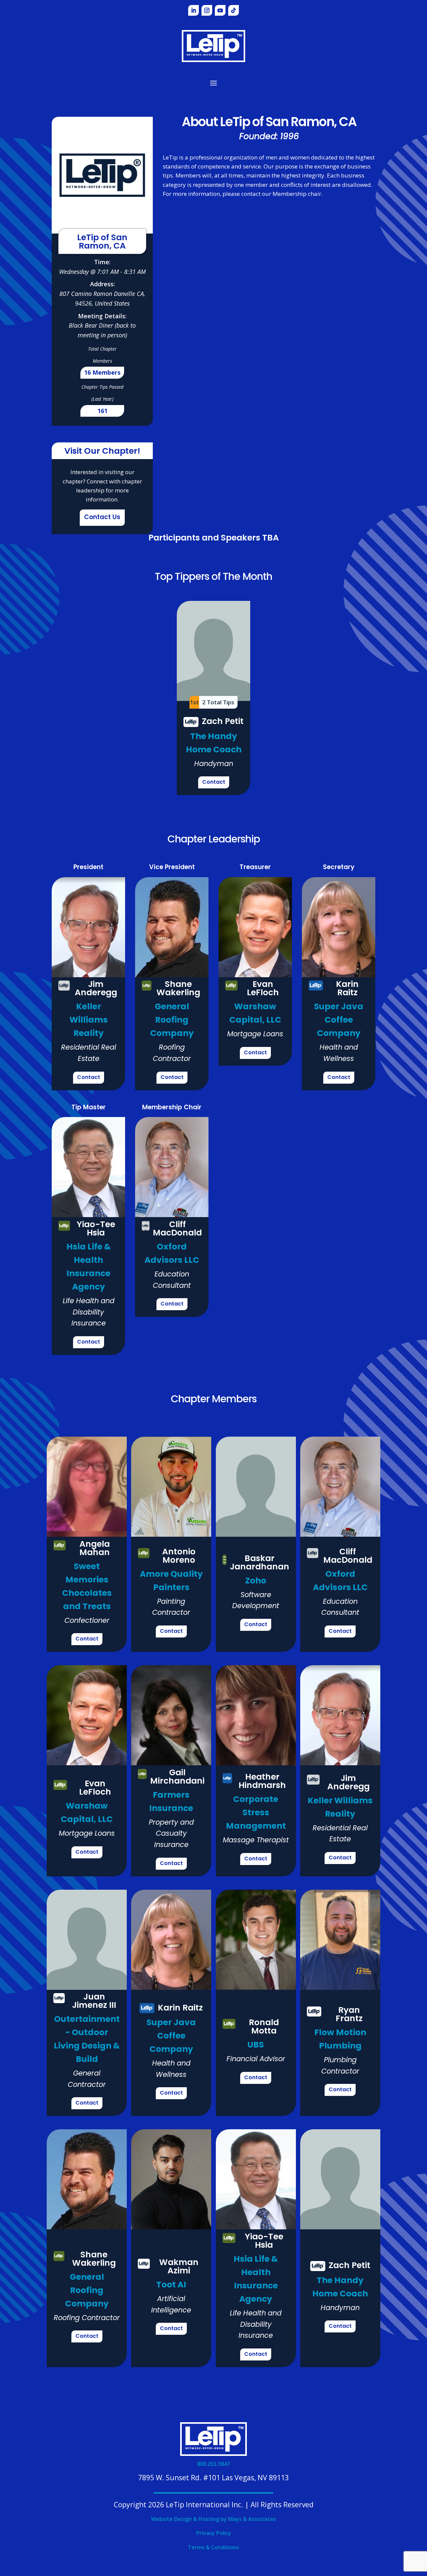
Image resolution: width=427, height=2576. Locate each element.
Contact (214, 782)
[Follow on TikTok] (234, 10)
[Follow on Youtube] (220, 10)
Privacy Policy (214, 2533)
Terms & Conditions (213, 2547)
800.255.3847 (213, 2464)
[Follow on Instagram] (207, 10)
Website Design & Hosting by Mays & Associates (214, 2519)
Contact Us (102, 518)
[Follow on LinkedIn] (193, 10)
